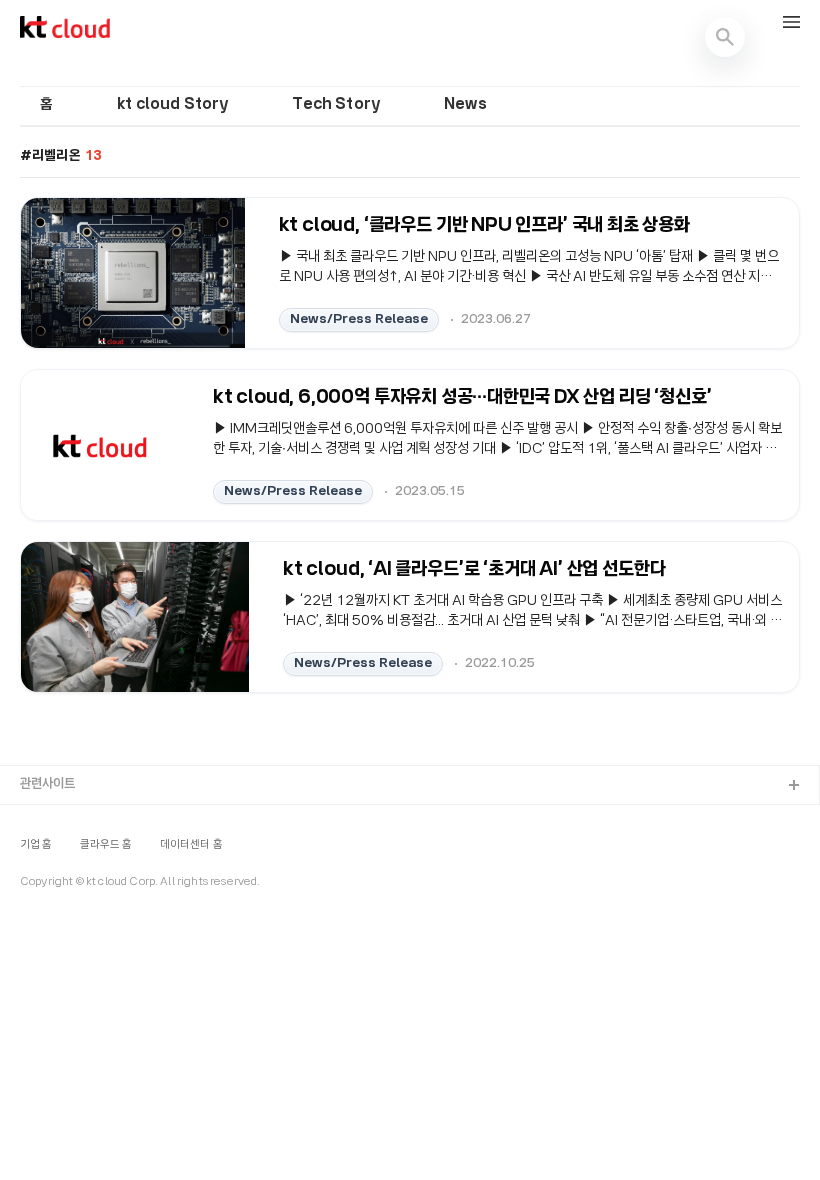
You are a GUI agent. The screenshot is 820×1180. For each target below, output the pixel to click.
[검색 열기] (725, 37)
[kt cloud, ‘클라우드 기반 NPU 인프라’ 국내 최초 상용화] (133, 273)
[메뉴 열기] (791, 24)
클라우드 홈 (106, 845)
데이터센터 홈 (191, 845)
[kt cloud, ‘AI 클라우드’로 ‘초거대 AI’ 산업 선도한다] (135, 617)
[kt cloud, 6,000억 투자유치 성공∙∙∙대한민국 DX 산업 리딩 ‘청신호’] (100, 445)
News (465, 105)
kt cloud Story (172, 105)
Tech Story (336, 105)
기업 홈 (36, 845)
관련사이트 (47, 784)
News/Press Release (359, 319)
